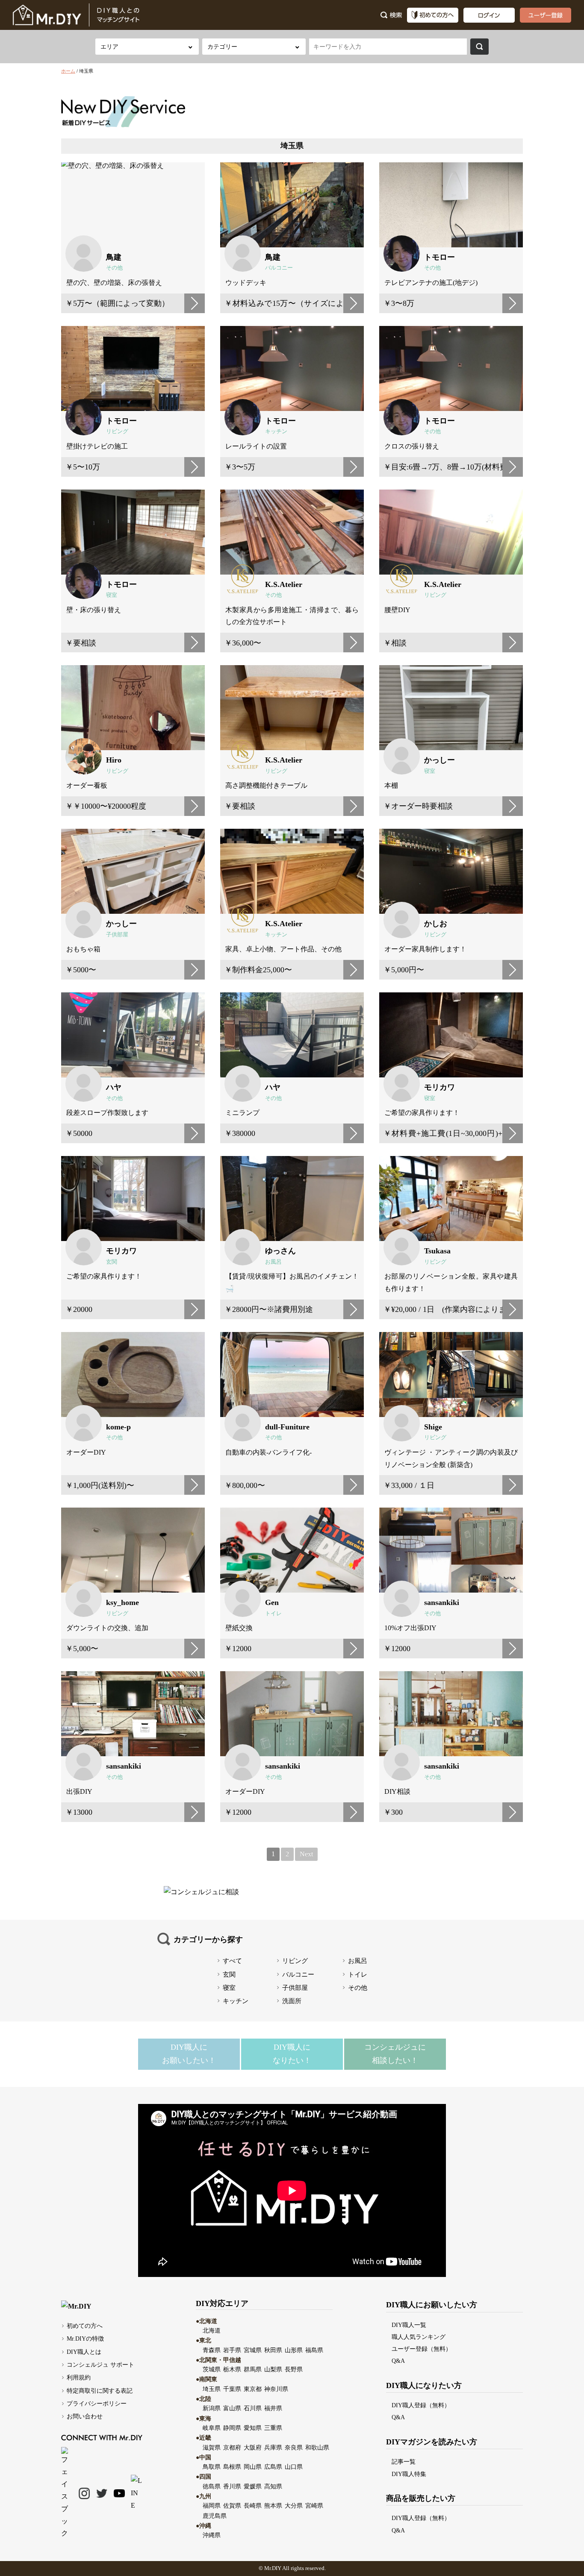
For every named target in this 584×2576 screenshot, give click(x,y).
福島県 (314, 2350)
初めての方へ (85, 2326)
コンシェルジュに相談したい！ (395, 2054)
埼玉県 (212, 2389)
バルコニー (279, 268)
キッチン (276, 431)
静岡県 (232, 2428)
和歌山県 (317, 2447)
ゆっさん (280, 1251)
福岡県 (212, 2506)
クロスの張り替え (412, 446)
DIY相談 (397, 1791)
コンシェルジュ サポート (100, 2365)
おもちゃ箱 (83, 949)
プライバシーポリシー (97, 2403)
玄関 (112, 1262)
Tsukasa (437, 1251)
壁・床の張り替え (94, 610)
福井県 (273, 2408)
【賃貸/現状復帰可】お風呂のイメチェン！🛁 (292, 1282)
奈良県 (294, 2447)
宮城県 (253, 2350)
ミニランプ (242, 1113)
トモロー (439, 257)
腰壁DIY (397, 610)
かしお (436, 924)
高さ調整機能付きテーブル (266, 785)
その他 (114, 268)
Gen (272, 1602)
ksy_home (122, 1602)
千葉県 (232, 2389)
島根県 (232, 2467)
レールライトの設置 (256, 446)
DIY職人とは (84, 2352)
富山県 (232, 2408)
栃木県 (232, 2369)
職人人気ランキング (419, 2337)
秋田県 (273, 2350)
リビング (117, 431)
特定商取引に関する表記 (100, 2391)
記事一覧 (404, 2462)
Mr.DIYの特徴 (85, 2338)
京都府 (232, 2447)
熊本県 (273, 2506)
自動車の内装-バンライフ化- (268, 1452)
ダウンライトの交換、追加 (107, 1628)
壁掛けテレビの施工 (97, 446)
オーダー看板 (87, 785)
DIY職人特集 (409, 2474)
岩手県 (232, 2350)
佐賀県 (232, 2506)
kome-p (118, 1427)
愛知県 (253, 2428)
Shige (433, 1427)
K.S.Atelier (284, 584)
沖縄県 (212, 2535)
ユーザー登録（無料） (422, 2349)
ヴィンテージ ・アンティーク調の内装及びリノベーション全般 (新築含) (451, 1458)
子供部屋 (117, 935)
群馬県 (253, 2369)
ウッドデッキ (246, 283)
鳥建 (114, 257)
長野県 (294, 2369)
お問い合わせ (85, 2416)
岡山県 (253, 2467)
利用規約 (79, 2377)
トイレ (273, 1614)
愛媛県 (253, 2486)
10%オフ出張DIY (410, 1628)
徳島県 (212, 2486)
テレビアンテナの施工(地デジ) (431, 283)
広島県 (273, 2467)
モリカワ (439, 1087)
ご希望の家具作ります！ (422, 1113)
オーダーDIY (86, 1452)
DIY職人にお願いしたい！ (189, 2054)
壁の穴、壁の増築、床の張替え (114, 283)
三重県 (273, 2428)
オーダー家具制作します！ (425, 949)
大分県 (294, 2506)
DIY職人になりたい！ (292, 2054)
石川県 (253, 2408)
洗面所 (292, 2001)
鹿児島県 (215, 2516)
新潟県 (212, 2408)
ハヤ (114, 1087)
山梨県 (273, 2369)
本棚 (391, 785)
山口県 (294, 2467)
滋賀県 (212, 2447)
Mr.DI (271, 2568)
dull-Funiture (287, 1427)
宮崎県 (314, 2506)
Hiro (114, 760)
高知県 (273, 2486)
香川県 (232, 2486)
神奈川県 (276, 2389)
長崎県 (253, 2506)
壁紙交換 (239, 1628)
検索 (479, 47)
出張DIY (79, 1791)
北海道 (212, 2330)
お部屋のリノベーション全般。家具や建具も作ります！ (451, 1282)
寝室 (112, 595)
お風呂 (273, 1262)
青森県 (212, 2350)
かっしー (439, 760)
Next (306, 1854)
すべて (232, 1961)
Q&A (398, 2361)
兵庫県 (273, 2447)
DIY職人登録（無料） (421, 2405)
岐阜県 (212, 2428)
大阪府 (253, 2447)
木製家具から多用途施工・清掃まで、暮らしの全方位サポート (292, 616)
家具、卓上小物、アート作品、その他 (283, 949)
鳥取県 (212, 2467)
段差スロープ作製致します (107, 1113)
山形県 (294, 2350)
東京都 (253, 2389)
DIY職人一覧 (409, 2325)
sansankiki (442, 1602)
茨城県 (212, 2369)
